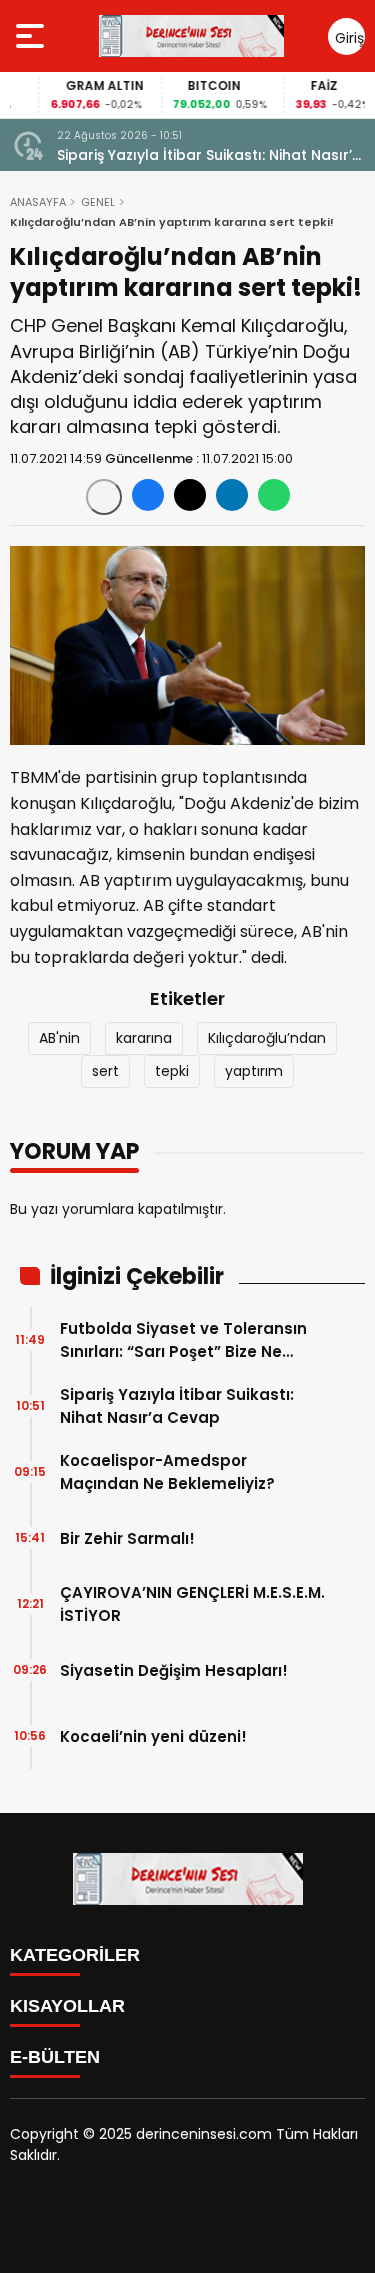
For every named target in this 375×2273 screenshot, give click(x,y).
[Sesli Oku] (104, 497)
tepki (172, 1071)
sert (105, 1071)
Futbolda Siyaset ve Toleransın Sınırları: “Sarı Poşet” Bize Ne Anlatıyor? (183, 1340)
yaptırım (254, 1071)
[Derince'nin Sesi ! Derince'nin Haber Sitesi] (191, 36)
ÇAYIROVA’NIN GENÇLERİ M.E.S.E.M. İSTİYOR (192, 1604)
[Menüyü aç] (32, 36)
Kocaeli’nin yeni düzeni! (153, 1736)
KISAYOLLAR (67, 2006)
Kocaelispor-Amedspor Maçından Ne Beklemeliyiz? (167, 1472)
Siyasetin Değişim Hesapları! (174, 1670)
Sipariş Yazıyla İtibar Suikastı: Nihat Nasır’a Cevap (209, 155)
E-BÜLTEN (55, 2057)
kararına (144, 1038)
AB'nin (59, 1038)
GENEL (98, 202)
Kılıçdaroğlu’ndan (267, 1038)
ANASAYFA (38, 202)
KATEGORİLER (75, 1955)
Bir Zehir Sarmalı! (127, 1538)
